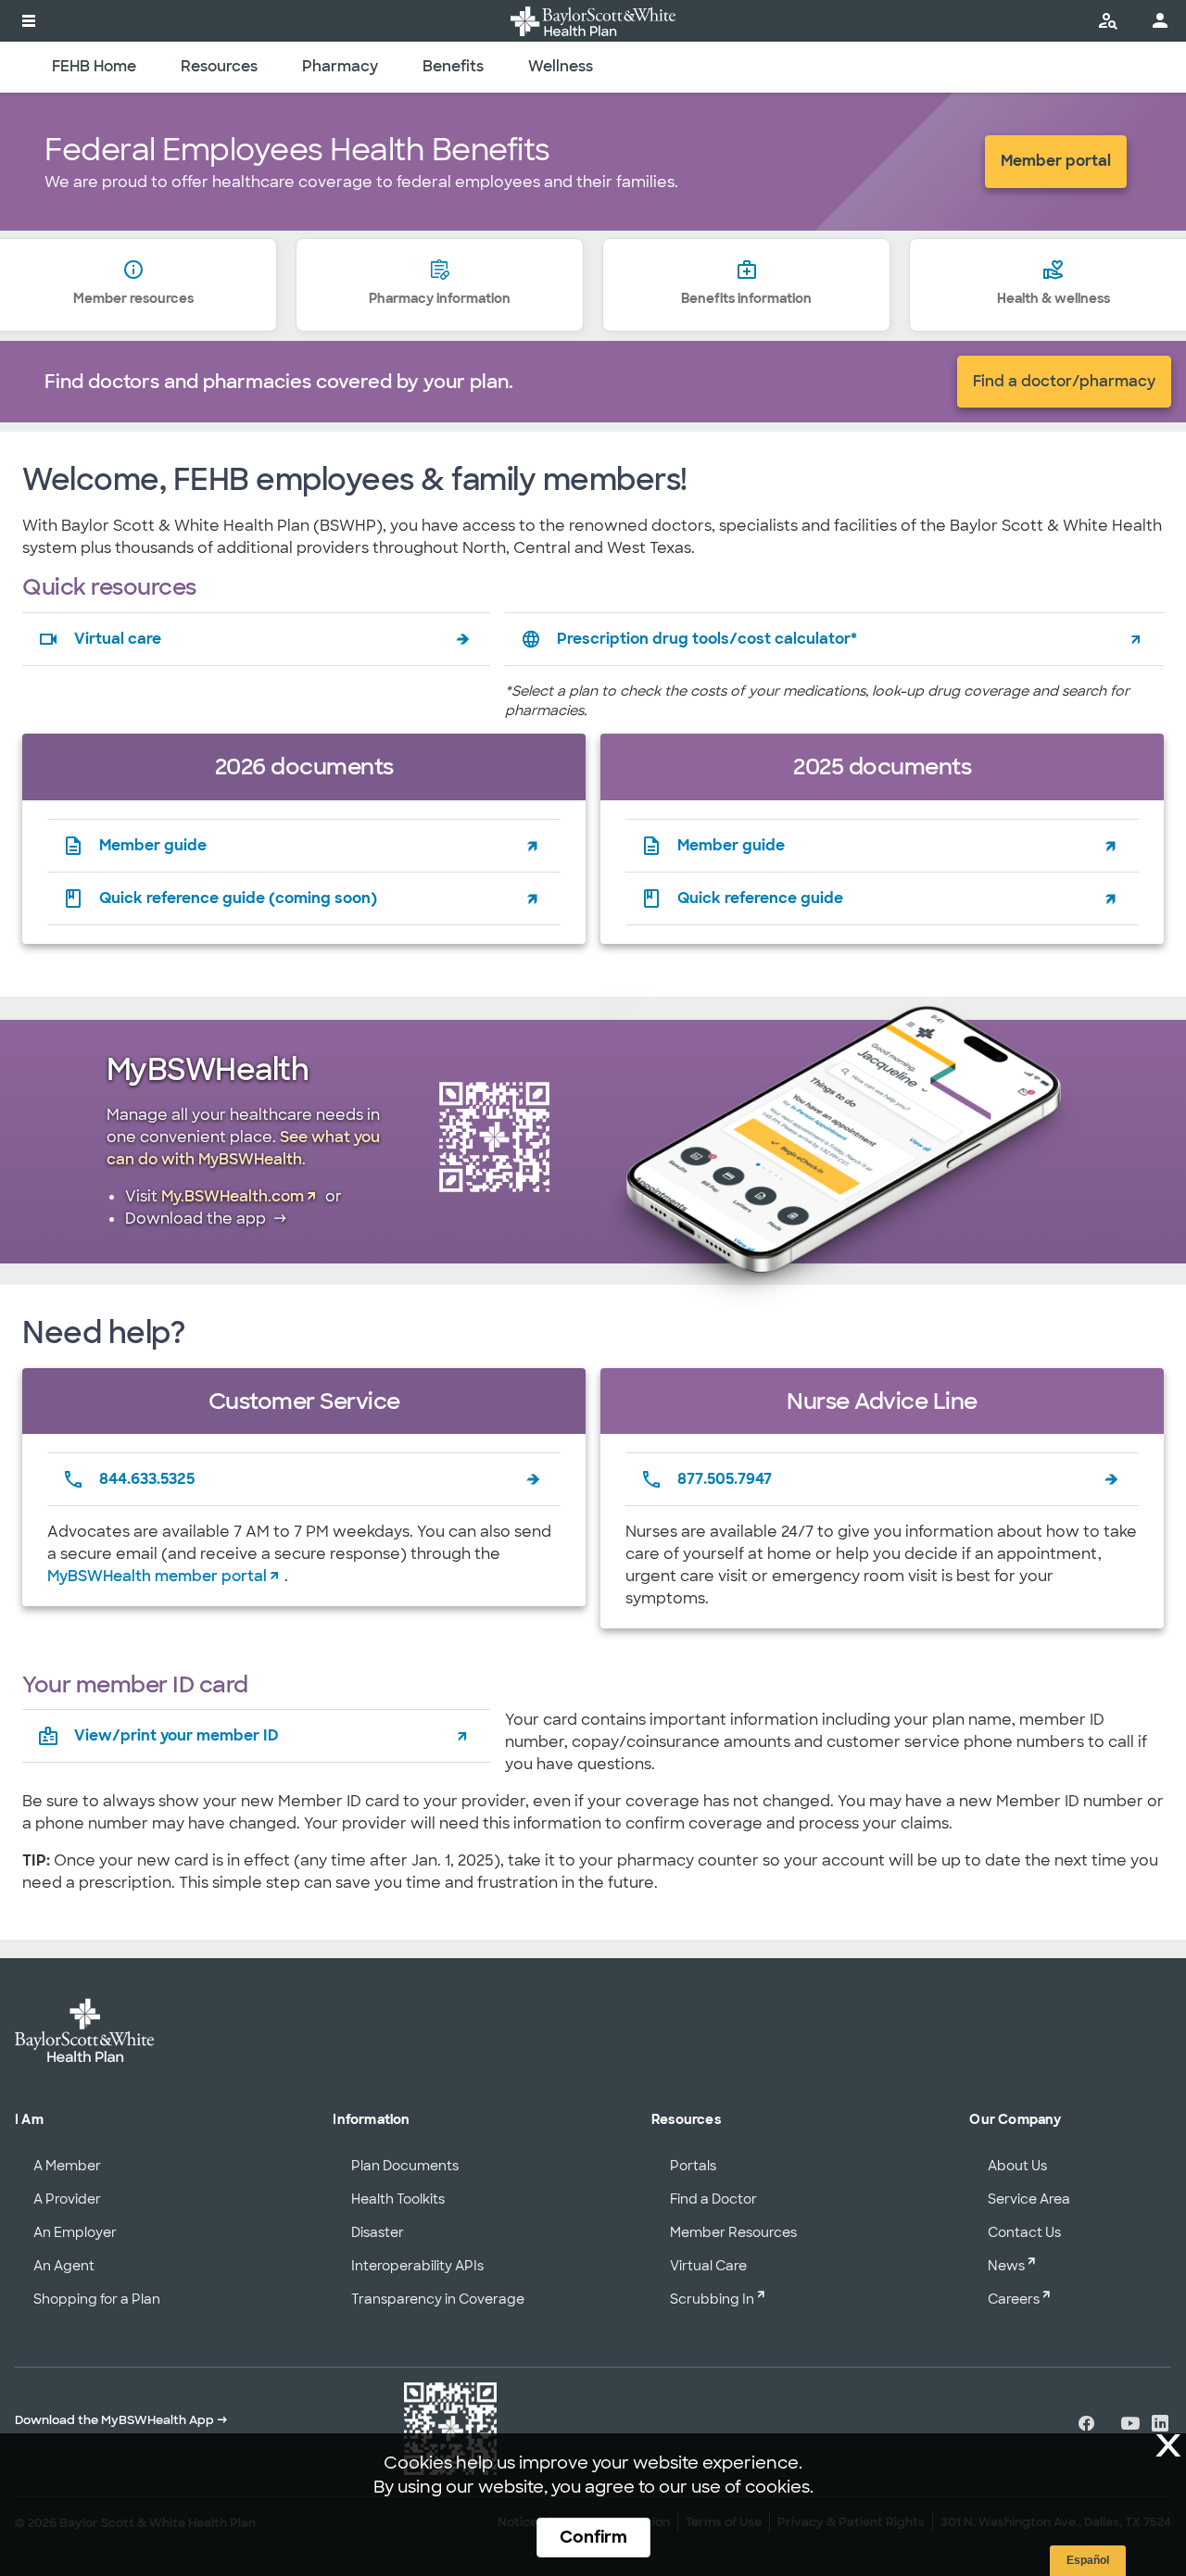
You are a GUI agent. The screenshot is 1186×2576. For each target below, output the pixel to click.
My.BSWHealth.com (233, 1196)
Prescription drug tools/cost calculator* (707, 639)
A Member (67, 2166)
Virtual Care (708, 2266)
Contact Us (1024, 2232)
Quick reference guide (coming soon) (238, 898)
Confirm (593, 2537)
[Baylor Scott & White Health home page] (593, 21)
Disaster (378, 2232)
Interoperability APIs (417, 2266)
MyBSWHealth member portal (157, 1576)
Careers (1014, 2299)
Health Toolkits (398, 2199)
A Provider (67, 2199)
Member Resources (733, 2232)
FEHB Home (94, 66)
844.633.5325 (147, 1479)
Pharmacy (340, 66)
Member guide (153, 845)
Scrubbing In (712, 2299)
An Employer (75, 2232)
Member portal (1056, 161)
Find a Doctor (713, 2199)
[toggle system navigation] (29, 21)
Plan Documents (405, 2166)
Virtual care (118, 639)
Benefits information (746, 298)
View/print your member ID (177, 1735)
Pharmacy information (440, 298)
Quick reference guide (760, 898)
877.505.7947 (725, 1479)
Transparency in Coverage (438, 2299)
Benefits (453, 66)
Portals (693, 2166)
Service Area (1029, 2199)
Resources (219, 66)
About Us (1017, 2166)
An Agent (64, 2266)
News (1006, 2266)
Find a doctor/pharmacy (1064, 381)
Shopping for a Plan (97, 2299)
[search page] (1108, 21)
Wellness (561, 66)
